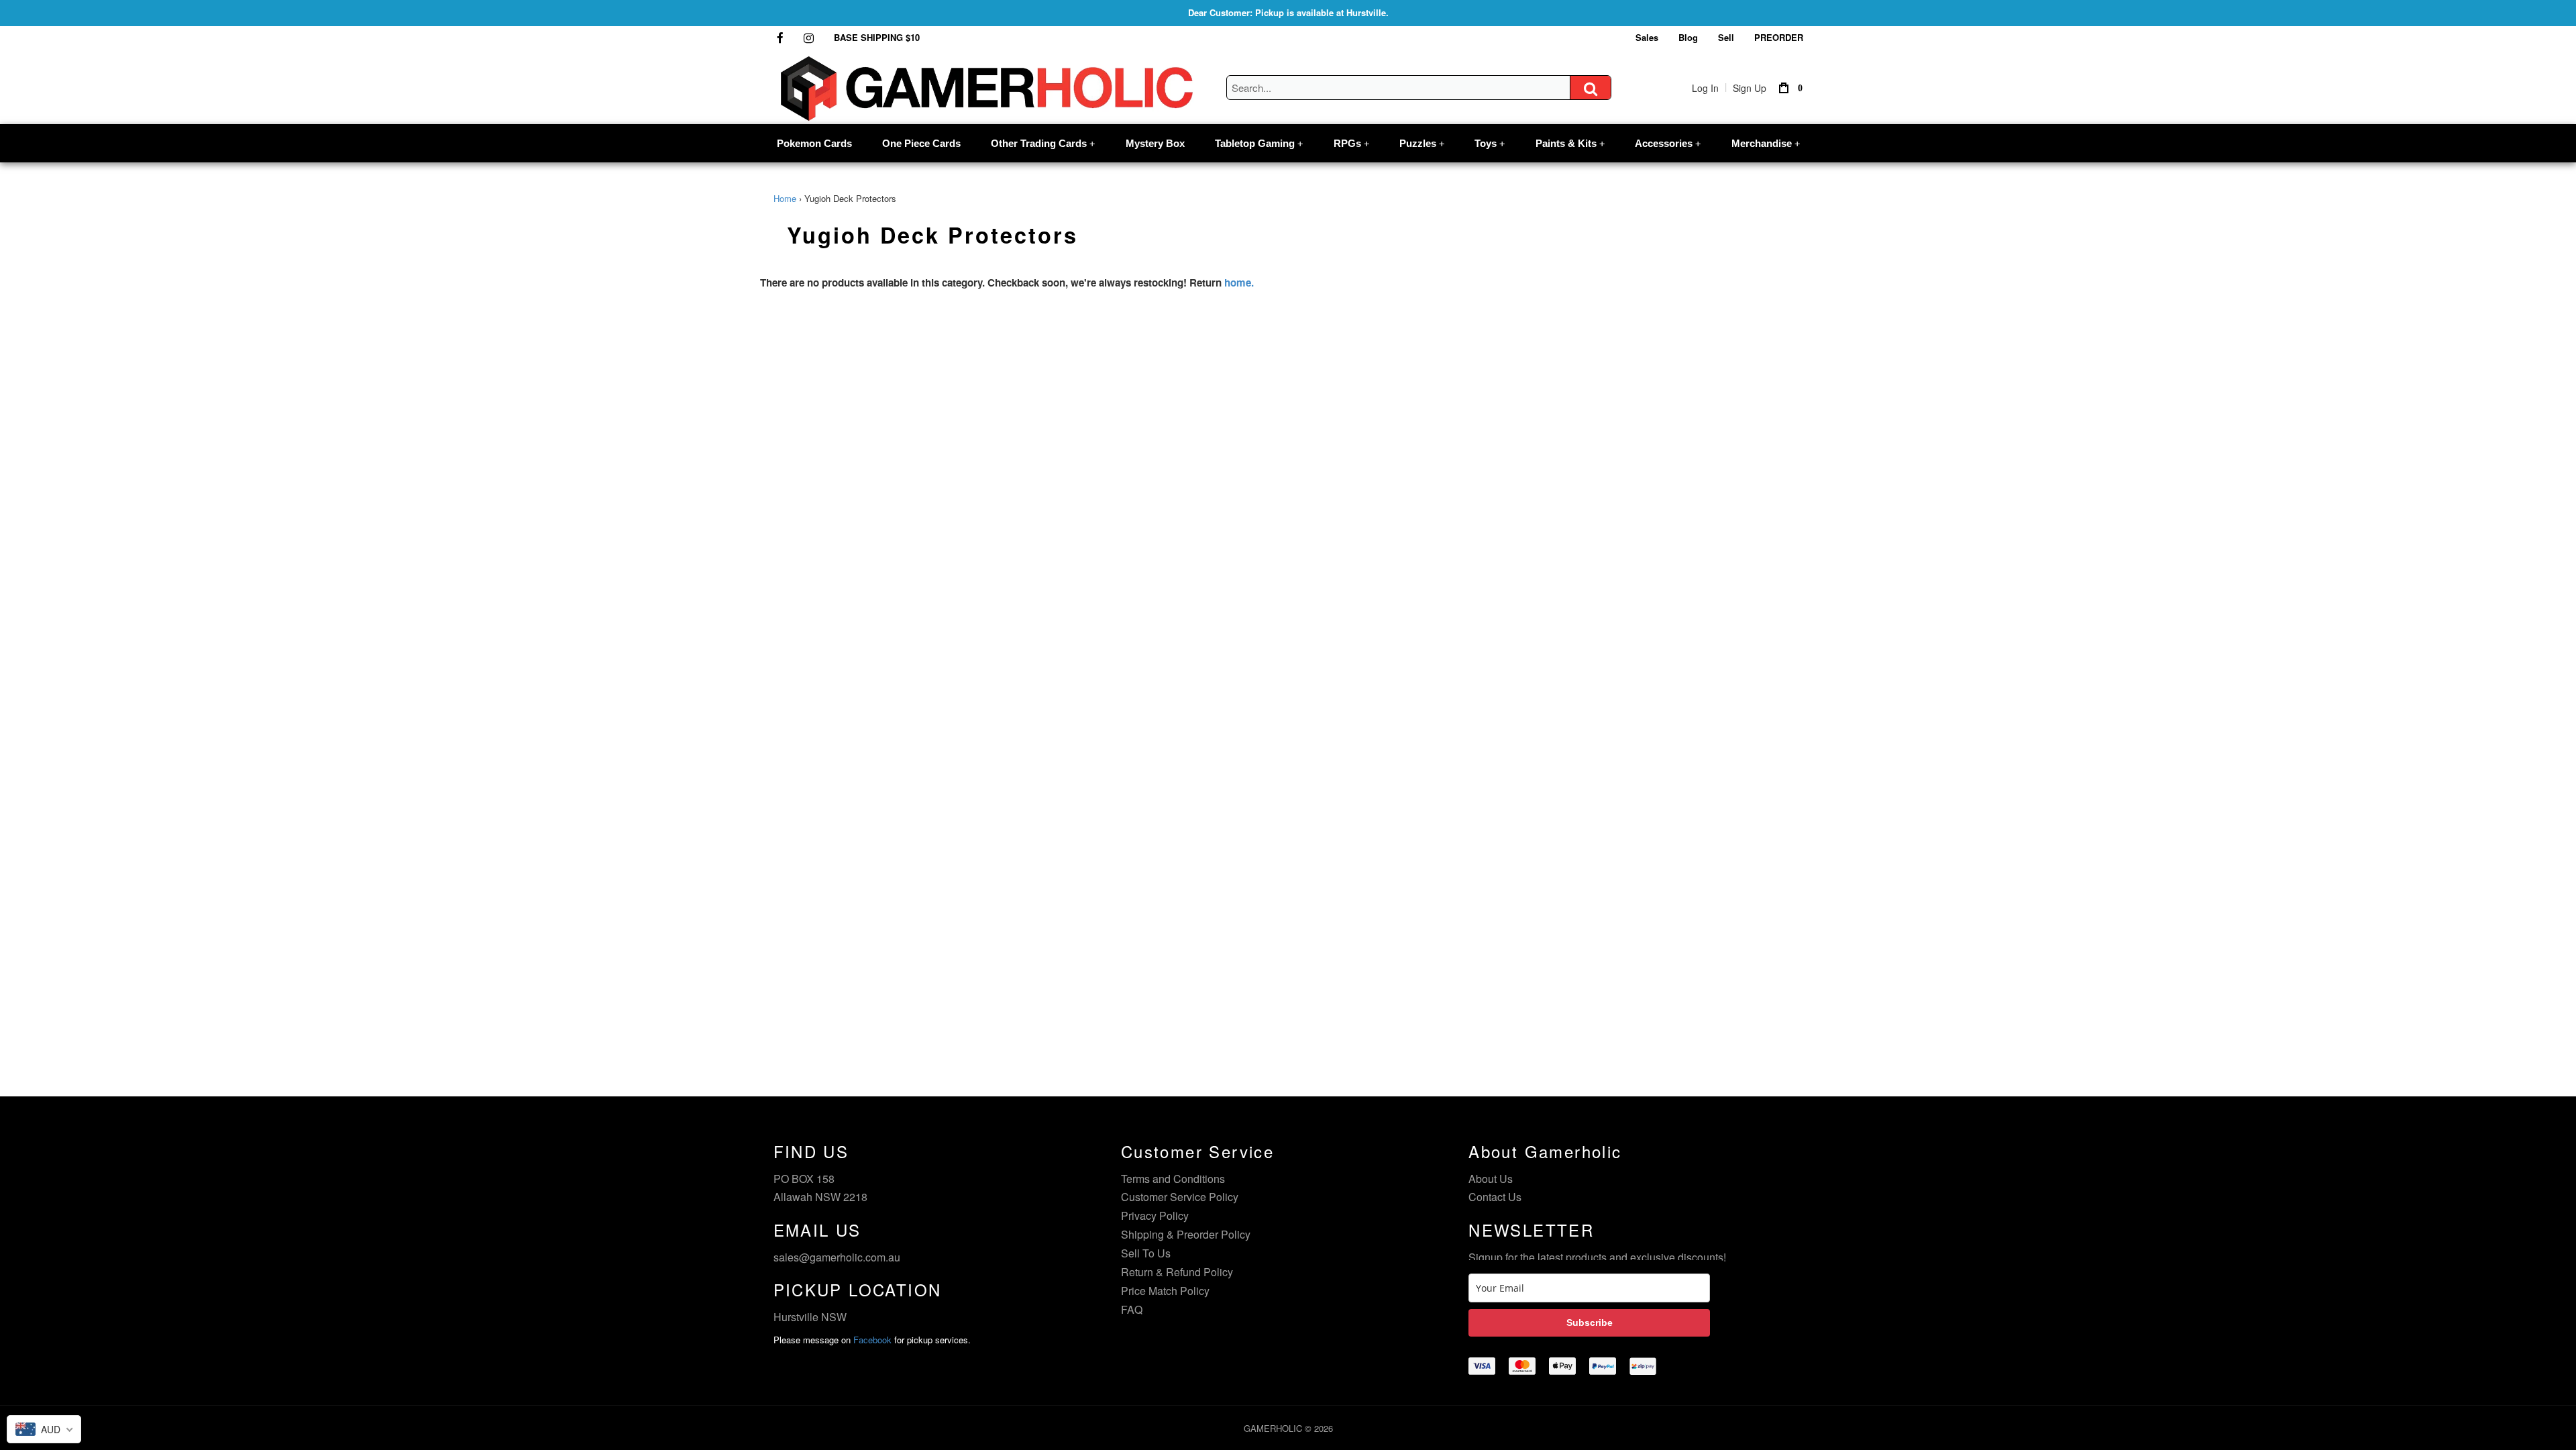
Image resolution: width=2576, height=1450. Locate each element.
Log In (1705, 88)
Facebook (872, 1340)
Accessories (1668, 143)
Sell (1726, 37)
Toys (1490, 143)
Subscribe (1590, 1323)
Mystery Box (1155, 143)
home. (1239, 282)
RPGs (1351, 143)
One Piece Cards (921, 143)
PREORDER (1779, 37)
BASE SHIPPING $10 (877, 37)
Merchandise (1766, 143)
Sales (1647, 37)
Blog (1688, 37)
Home (785, 198)
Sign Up (1750, 88)
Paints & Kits (1570, 143)
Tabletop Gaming (1259, 143)
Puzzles (1422, 143)
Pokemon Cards (814, 143)
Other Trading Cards (1043, 143)
